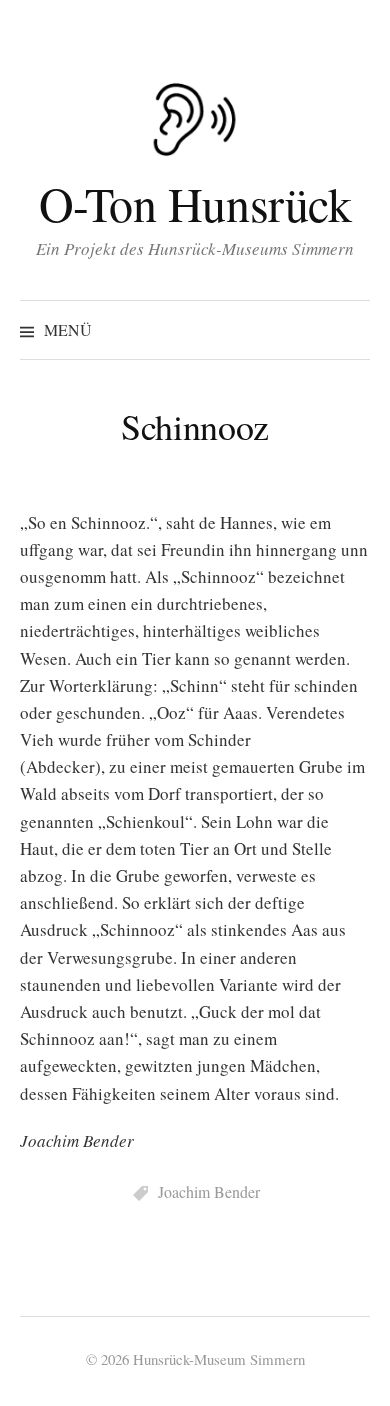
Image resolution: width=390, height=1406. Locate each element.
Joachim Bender (209, 1191)
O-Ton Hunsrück (195, 203)
